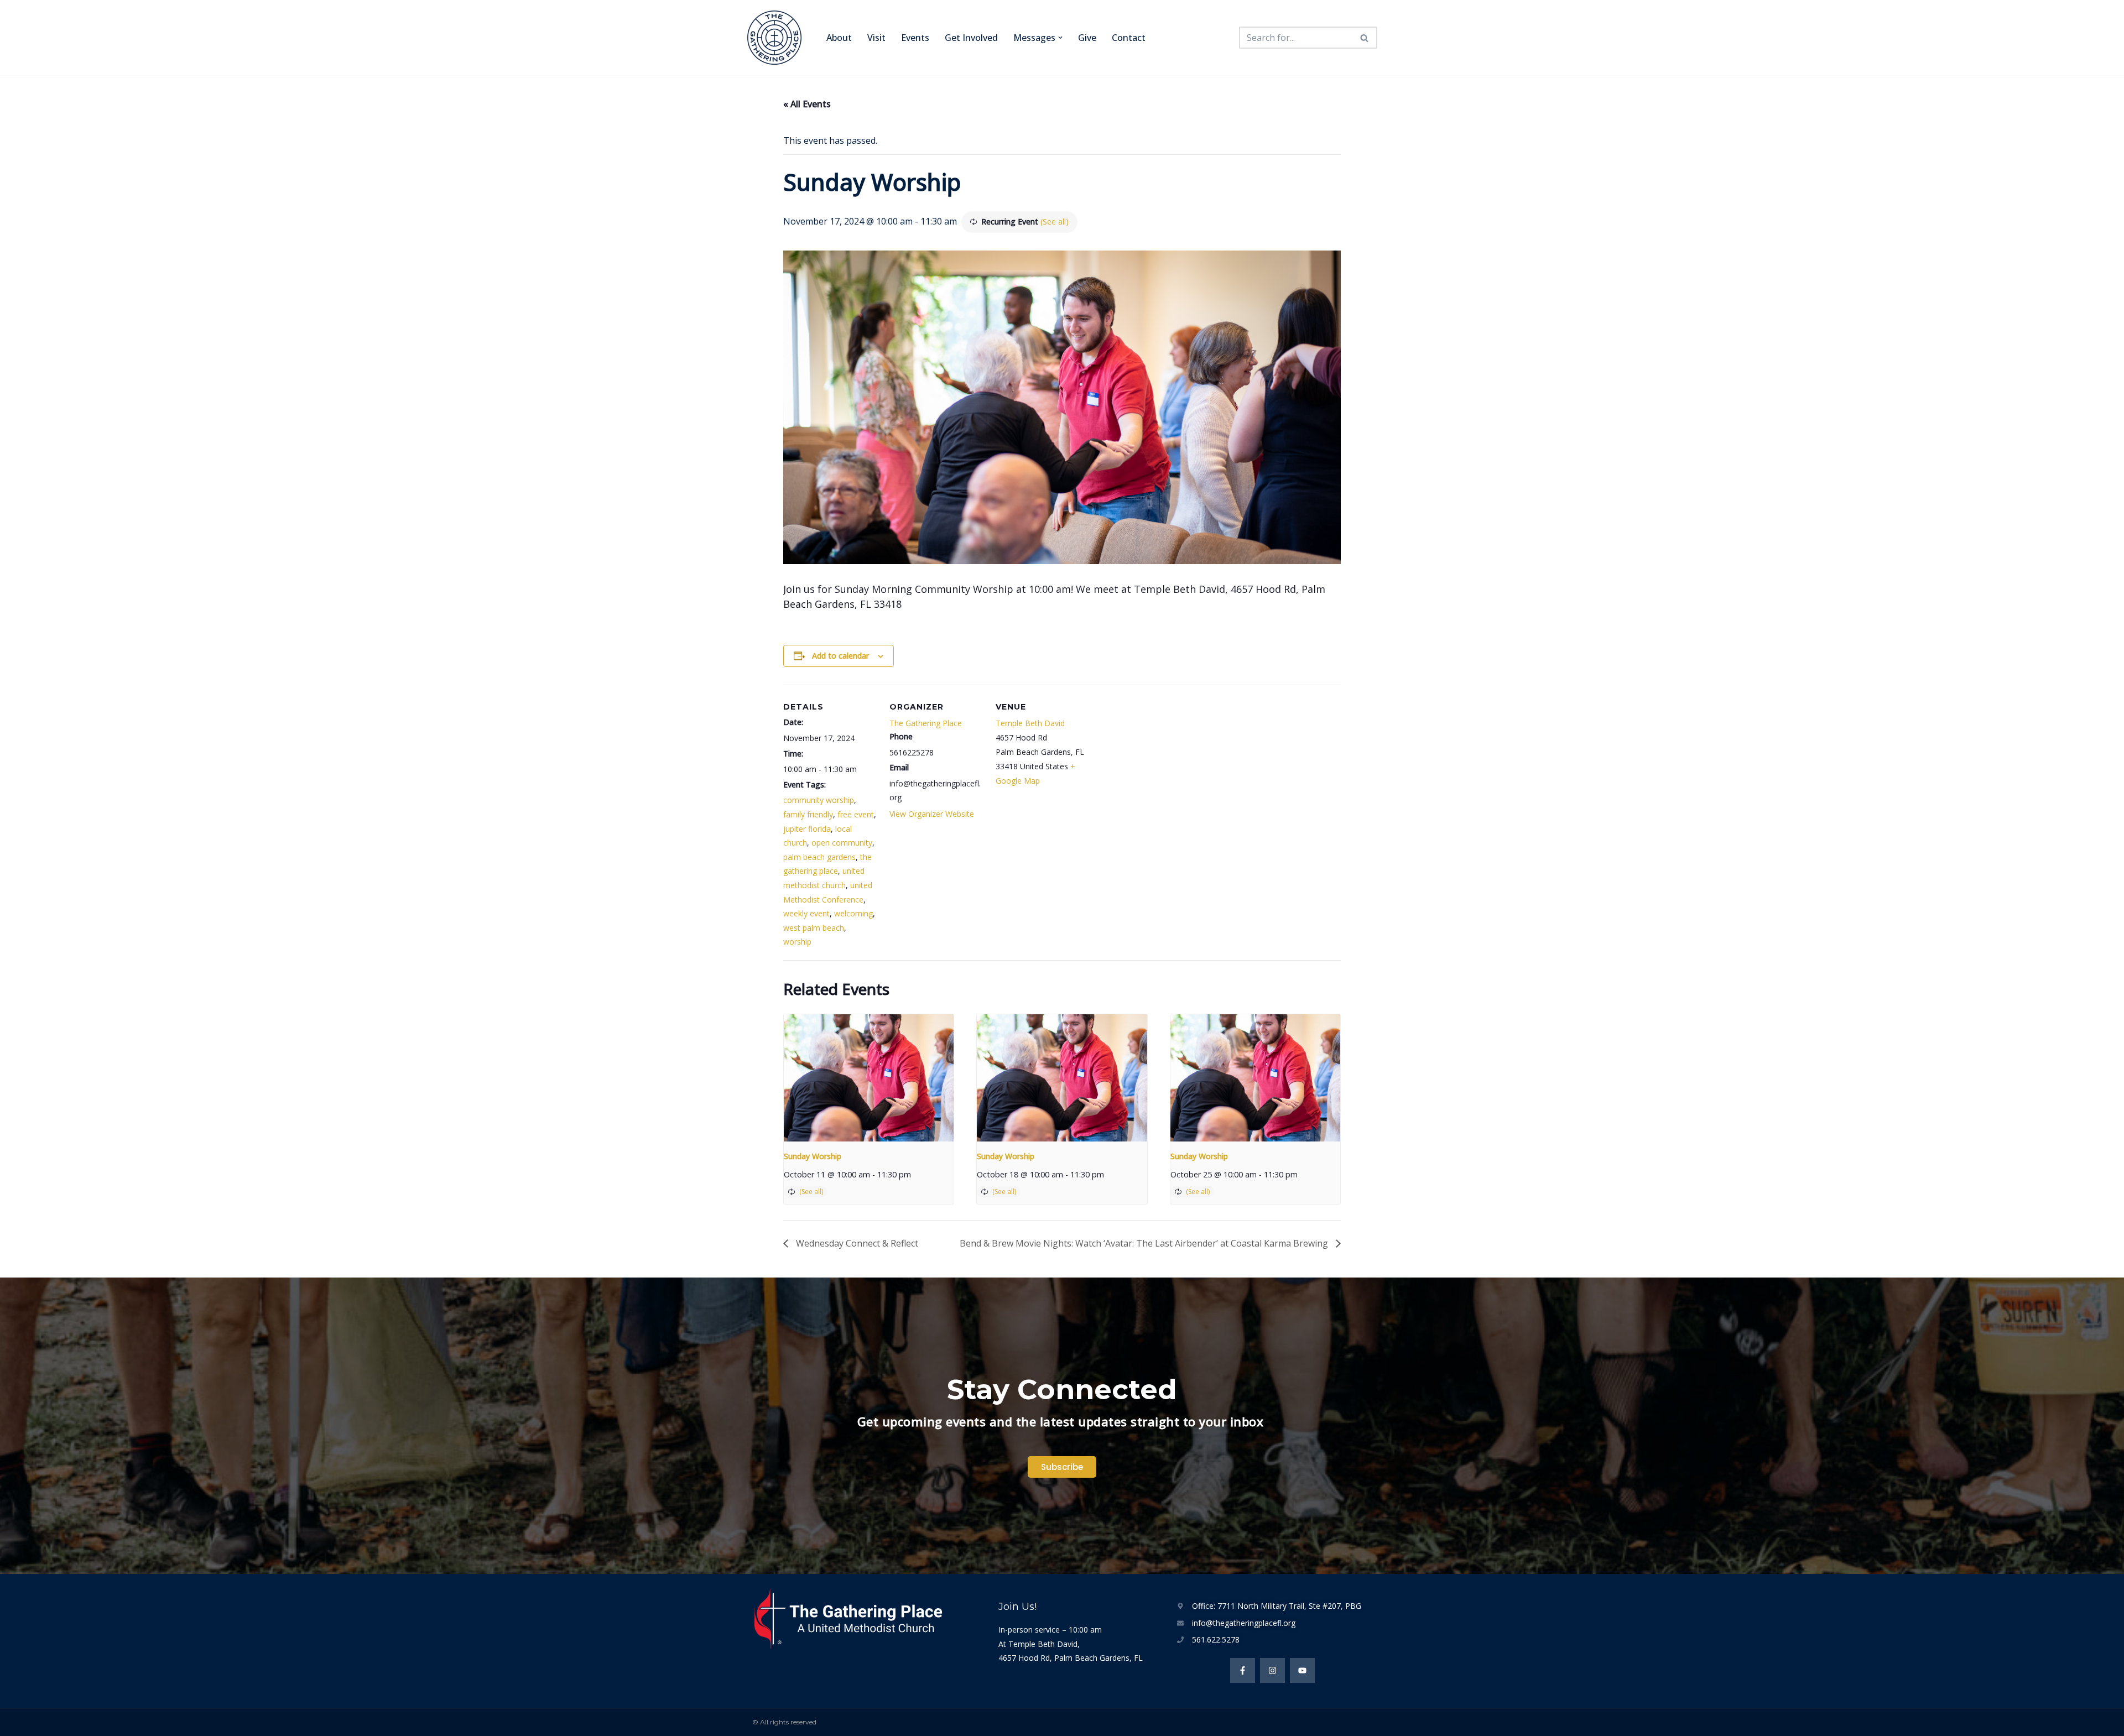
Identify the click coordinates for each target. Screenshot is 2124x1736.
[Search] (1365, 38)
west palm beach (814, 928)
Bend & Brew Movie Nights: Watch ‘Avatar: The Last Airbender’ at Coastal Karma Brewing (1145, 1243)
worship (797, 942)
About (839, 38)
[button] (1060, 38)
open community (842, 843)
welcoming (853, 913)
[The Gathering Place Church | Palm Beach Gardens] (777, 38)
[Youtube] (1302, 1670)
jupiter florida (807, 829)
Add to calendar (840, 656)
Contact (1129, 38)
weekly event (806, 913)
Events (915, 38)
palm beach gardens (819, 857)
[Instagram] (1272, 1670)
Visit (876, 38)
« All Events (807, 104)
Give (1087, 38)
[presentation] (869, 1078)
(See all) (1055, 221)
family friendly (808, 814)
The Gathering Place (926, 723)
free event (856, 814)
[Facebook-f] (1243, 1670)
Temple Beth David (1030, 723)
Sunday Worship (813, 1156)
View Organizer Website (932, 814)
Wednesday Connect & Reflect (856, 1243)
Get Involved (971, 38)
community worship (819, 800)
